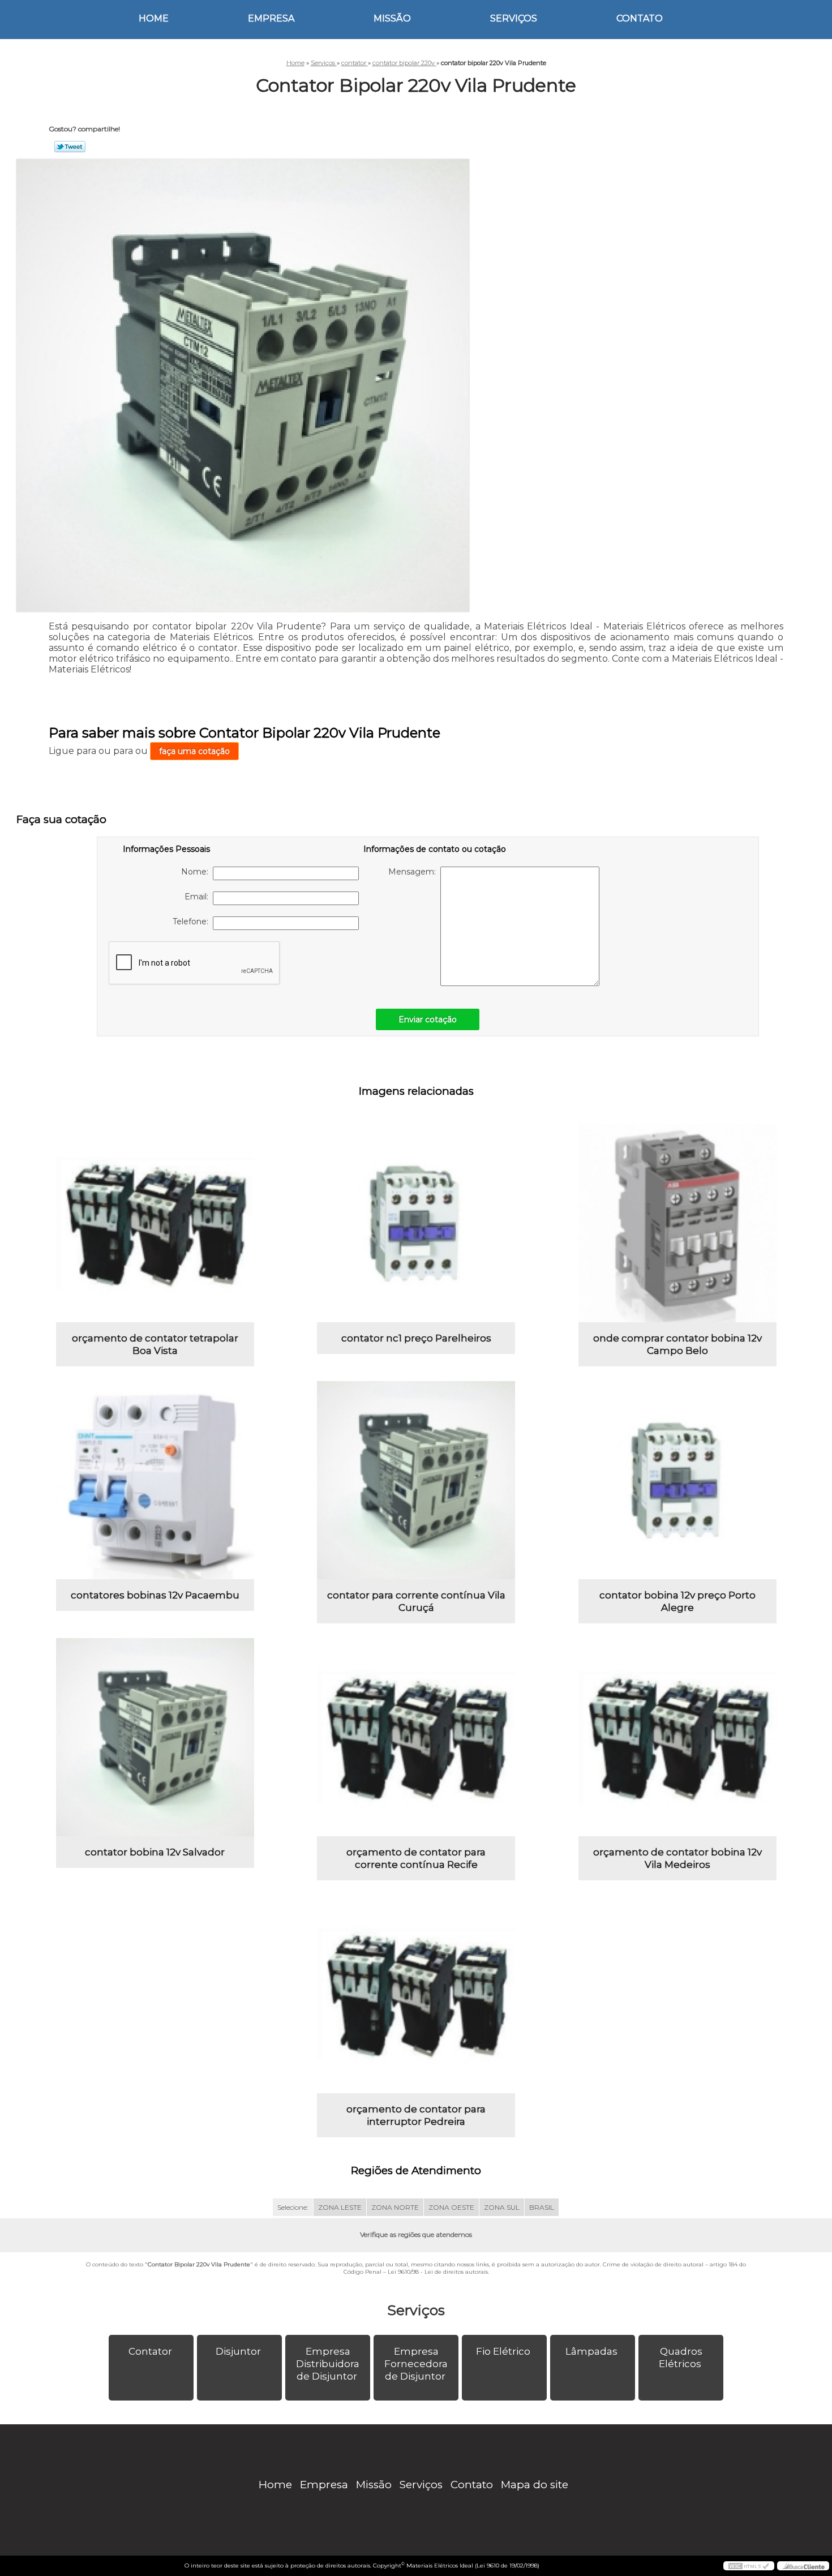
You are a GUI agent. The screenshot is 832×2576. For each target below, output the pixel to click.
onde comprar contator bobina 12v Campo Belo (677, 1344)
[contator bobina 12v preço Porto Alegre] (677, 1480)
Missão (392, 18)
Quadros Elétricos (681, 2358)
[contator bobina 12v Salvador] (155, 1737)
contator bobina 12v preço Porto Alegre (677, 1601)
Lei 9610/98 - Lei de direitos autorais (438, 2272)
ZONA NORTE (395, 2207)
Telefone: (193, 921)
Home (154, 18)
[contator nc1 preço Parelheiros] (416, 1223)
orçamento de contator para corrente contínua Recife (416, 1858)
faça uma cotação (194, 751)
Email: (199, 897)
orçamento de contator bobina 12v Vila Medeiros (677, 1858)
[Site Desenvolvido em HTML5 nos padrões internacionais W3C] (749, 2566)
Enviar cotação (428, 1019)
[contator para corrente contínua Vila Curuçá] (416, 1480)
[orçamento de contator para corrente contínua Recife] (416, 1737)
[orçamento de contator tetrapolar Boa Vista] (155, 1223)
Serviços (514, 18)
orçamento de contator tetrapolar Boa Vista (155, 1344)
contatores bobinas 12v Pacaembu (155, 1595)
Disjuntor (238, 2351)
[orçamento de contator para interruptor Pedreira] (416, 1994)
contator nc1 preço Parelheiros (416, 1338)
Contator (150, 2351)
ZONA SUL (502, 2207)
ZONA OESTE (451, 2207)
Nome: (197, 872)
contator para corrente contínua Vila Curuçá (416, 1601)
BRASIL (542, 2207)
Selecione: (293, 2207)
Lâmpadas (591, 2351)
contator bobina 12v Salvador (155, 1852)
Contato (640, 18)
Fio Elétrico (503, 2351)
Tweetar (70, 147)
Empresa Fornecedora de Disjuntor (416, 2364)
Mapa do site (535, 2485)
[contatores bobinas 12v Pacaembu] (155, 1480)
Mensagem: (414, 872)
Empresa (271, 18)
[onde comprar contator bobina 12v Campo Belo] (677, 1223)
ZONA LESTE (340, 2207)
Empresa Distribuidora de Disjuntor (328, 2364)
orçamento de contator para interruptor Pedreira (416, 2115)
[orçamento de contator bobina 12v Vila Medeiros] (677, 1737)
